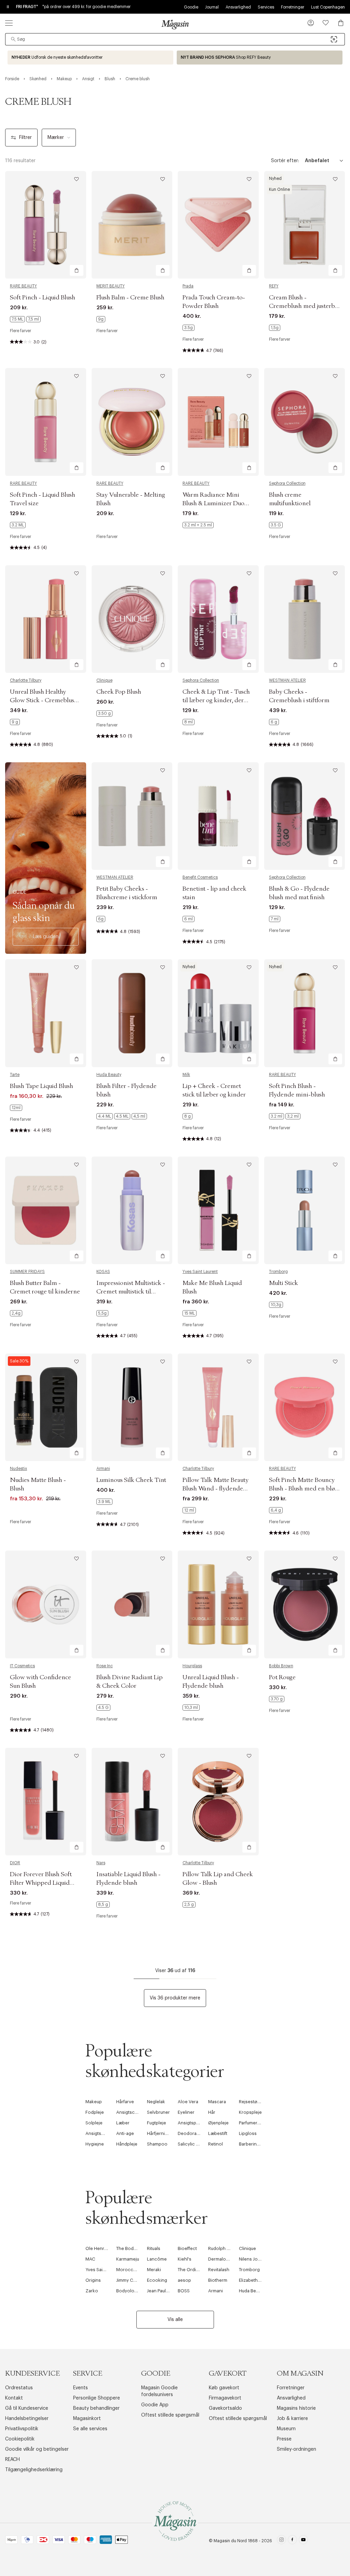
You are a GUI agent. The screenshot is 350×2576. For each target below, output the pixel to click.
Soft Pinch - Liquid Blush (43, 298)
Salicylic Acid (192, 2144)
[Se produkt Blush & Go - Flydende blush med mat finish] (305, 816)
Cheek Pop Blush (119, 692)
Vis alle (175, 2320)
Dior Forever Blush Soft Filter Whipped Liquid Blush (41, 1883)
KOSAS (103, 1272)
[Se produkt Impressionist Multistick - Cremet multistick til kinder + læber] (132, 1210)
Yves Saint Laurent (200, 1272)
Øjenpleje (218, 2123)
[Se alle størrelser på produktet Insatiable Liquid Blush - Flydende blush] (103, 1905)
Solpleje (94, 2123)
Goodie (191, 7)
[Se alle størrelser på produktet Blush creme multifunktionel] (276, 525)
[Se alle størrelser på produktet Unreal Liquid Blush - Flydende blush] (191, 1708)
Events (80, 2388)
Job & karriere (292, 2419)
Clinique (104, 680)
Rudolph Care (223, 2248)
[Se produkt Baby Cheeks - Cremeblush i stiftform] (305, 619)
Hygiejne (95, 2144)
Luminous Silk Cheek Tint (131, 1480)
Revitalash (219, 2270)
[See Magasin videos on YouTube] (303, 2541)
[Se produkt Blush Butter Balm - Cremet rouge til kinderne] (46, 1210)
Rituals (154, 2248)
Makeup (94, 2102)
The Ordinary (191, 2270)
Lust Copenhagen (328, 7)
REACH (12, 2460)
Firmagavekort (225, 2398)
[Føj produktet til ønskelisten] (77, 179)
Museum (286, 2429)
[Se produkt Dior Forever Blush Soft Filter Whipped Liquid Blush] (46, 1802)
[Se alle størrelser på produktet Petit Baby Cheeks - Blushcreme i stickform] (101, 919)
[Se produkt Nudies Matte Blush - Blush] (46, 1407)
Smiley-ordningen (297, 2449)
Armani (103, 1469)
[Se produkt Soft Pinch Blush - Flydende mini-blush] (305, 1013)
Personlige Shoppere (97, 2398)
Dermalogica (221, 2259)
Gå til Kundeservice (27, 2408)
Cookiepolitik (20, 2439)
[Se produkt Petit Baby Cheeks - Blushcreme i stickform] (132, 816)
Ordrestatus (19, 2388)
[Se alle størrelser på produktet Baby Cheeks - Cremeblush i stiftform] (274, 722)
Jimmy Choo (129, 2280)
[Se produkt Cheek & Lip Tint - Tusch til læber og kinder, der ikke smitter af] (218, 619)
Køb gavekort (224, 2388)
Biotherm (218, 2280)
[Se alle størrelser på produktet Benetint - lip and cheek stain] (189, 919)
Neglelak (156, 2102)
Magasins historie (296, 2408)
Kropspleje (250, 2112)
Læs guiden (46, 937)
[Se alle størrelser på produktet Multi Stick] (276, 1305)
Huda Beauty (109, 1075)
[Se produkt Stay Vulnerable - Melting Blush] (132, 422)
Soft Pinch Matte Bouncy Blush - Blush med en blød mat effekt (304, 1489)
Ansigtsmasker (101, 2133)
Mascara (217, 2102)
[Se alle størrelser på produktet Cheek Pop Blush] (104, 713)
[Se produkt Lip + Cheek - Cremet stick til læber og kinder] (218, 1013)
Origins (93, 2280)
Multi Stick (284, 1283)
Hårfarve (125, 2102)
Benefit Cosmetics (200, 877)
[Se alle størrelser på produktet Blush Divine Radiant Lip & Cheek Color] (103, 1708)
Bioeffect (187, 2248)
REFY (274, 286)
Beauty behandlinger (96, 2408)
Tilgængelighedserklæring (34, 2470)
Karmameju (128, 2259)
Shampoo (157, 2144)
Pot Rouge (282, 1678)
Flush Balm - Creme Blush (130, 298)
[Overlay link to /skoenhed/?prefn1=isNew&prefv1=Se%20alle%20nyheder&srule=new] (90, 58)
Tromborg (278, 1272)
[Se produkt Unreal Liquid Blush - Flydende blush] (218, 1604)
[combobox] (175, 39)
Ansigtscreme (131, 2112)
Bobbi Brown (281, 1666)
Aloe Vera (188, 2102)
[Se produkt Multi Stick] (305, 1210)
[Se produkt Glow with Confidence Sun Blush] (46, 1604)
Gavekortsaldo (225, 2408)
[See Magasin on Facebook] (292, 2541)
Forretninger (293, 7)
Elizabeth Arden (255, 2280)
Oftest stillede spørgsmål (170, 2415)
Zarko (92, 2291)
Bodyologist (129, 2291)
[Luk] (283, 1322)
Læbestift (218, 2133)
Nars (101, 1863)
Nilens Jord (251, 2259)
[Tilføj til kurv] (77, 270)
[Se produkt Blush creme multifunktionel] (305, 422)
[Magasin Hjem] (175, 24)
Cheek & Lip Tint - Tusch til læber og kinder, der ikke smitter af (216, 700)
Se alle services (90, 2429)
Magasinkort (87, 2419)
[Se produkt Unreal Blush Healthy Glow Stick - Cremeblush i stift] (46, 619)
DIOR (15, 1863)
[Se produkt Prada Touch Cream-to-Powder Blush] (218, 225)
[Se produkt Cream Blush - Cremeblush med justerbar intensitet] (305, 225)
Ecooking (157, 2280)
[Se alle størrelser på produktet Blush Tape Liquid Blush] (16, 1108)
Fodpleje (95, 2112)
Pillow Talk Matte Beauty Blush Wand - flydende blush (216, 1489)
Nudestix (18, 1469)
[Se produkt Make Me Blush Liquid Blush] (218, 1210)
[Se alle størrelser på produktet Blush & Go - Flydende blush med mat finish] (275, 919)
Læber (123, 2123)
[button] (311, 24)
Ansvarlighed (238, 7)
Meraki (154, 2270)
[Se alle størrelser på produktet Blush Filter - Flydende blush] (122, 1116)
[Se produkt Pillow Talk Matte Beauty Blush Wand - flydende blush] (218, 1407)
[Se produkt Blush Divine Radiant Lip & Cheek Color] (132, 1604)
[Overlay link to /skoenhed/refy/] (260, 58)
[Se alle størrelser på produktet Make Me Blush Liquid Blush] (190, 1313)
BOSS (184, 2291)
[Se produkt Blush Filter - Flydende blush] (132, 1013)
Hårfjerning (159, 2133)
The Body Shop (132, 2248)
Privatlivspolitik (22, 2429)
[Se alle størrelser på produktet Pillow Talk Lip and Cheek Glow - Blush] (189, 1905)
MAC (90, 2259)
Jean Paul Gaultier (165, 2291)
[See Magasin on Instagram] (281, 2541)
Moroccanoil (130, 2270)
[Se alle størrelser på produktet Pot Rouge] (277, 1699)
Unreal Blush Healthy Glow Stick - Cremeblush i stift (45, 700)
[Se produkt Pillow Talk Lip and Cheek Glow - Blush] (218, 1802)
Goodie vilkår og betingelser (37, 2449)
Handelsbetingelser (27, 2419)
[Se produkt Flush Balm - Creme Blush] (132, 225)
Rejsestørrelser (255, 2102)
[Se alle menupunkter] (9, 23)
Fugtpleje (157, 2123)
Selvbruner (158, 2112)
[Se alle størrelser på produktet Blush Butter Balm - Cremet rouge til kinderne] (16, 1313)
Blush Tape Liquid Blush (42, 1086)
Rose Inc (105, 1666)
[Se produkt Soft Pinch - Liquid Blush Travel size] (46, 422)
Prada (188, 286)
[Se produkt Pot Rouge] (305, 1604)
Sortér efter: (285, 161)
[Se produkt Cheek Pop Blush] (132, 619)
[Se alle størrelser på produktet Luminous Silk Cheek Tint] (104, 1502)
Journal (212, 7)
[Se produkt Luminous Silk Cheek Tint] (132, 1407)
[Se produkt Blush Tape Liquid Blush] (46, 1013)
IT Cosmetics (22, 1666)
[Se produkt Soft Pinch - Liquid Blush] (46, 225)
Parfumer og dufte (257, 2123)
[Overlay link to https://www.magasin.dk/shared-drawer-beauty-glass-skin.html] (46, 858)
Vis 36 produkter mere (175, 1998)
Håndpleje (127, 2144)
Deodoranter (191, 2133)
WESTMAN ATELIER (287, 680)
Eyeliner (186, 2112)
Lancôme (157, 2259)
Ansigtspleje (191, 2123)
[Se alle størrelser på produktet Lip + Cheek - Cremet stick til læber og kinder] (187, 1116)
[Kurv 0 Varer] (341, 23)
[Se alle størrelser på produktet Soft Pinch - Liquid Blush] (25, 319)
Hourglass (192, 1666)
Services (266, 7)
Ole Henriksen (100, 2248)
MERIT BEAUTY (111, 286)
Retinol (216, 2144)
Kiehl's (185, 2259)
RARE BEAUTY (23, 286)
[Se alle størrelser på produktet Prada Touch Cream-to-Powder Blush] (189, 328)
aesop (184, 2280)
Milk (186, 1075)
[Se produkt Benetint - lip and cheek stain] (218, 816)
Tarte (15, 1075)
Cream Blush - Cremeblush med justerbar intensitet (305, 306)
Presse (284, 2439)
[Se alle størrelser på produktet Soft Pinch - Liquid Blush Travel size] (18, 525)
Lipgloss (248, 2133)
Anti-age (125, 2133)
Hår (212, 2112)
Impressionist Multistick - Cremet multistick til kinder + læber (131, 1292)
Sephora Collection (287, 483)
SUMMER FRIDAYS (27, 1272)
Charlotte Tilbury (26, 680)
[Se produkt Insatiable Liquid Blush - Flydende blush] (132, 1802)
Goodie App (155, 2405)
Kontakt (14, 2398)
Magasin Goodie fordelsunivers (159, 2391)
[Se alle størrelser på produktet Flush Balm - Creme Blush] (101, 319)
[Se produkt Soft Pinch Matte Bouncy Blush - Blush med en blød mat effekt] (305, 1407)
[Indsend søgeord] (13, 39)
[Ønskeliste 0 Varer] (326, 23)
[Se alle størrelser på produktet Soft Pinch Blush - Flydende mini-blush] (285, 1116)
